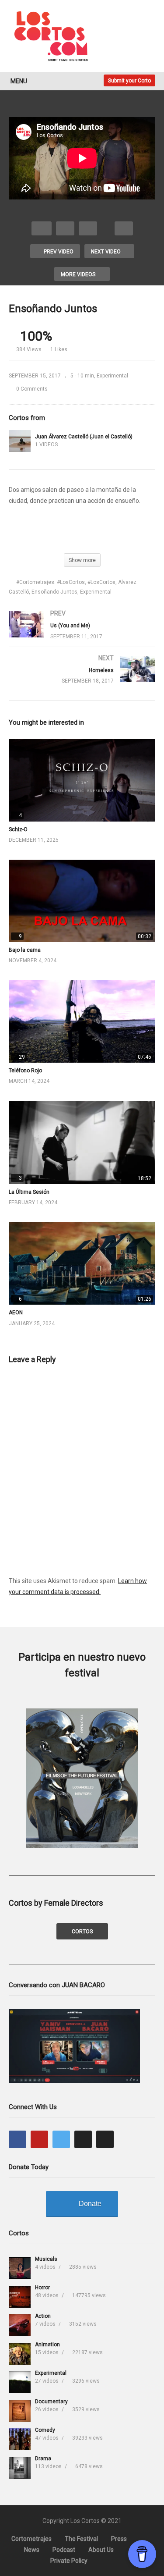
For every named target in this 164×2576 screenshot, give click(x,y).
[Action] (20, 2325)
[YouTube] (39, 2139)
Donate (90, 2204)
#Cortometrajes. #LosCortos (51, 582)
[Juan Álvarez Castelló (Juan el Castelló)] (20, 441)
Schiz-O (18, 829)
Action (43, 2316)
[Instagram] (83, 2139)
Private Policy (69, 2561)
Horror (42, 2288)
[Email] (105, 2139)
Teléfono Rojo (25, 1071)
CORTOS (82, 1932)
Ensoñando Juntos (54, 592)
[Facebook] (17, 2139)
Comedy (45, 2430)
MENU (19, 81)
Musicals (46, 2259)
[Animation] (20, 2354)
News (32, 2550)
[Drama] (20, 2468)
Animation (47, 2345)
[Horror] (20, 2297)
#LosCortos (101, 582)
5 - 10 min (82, 376)
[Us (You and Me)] (82, 633)
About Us (101, 2550)
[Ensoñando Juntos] (82, 780)
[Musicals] (20, 2268)
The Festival (81, 2539)
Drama (43, 2459)
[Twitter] (61, 2139)
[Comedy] (20, 2439)
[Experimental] (20, 2382)
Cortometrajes (31, 2539)
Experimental (112, 376)
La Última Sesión (29, 1192)
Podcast (64, 2550)
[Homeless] (82, 678)
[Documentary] (20, 2411)
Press (119, 2539)
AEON (16, 1313)
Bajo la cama (25, 950)
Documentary (51, 2402)
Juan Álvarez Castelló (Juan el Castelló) (84, 437)
